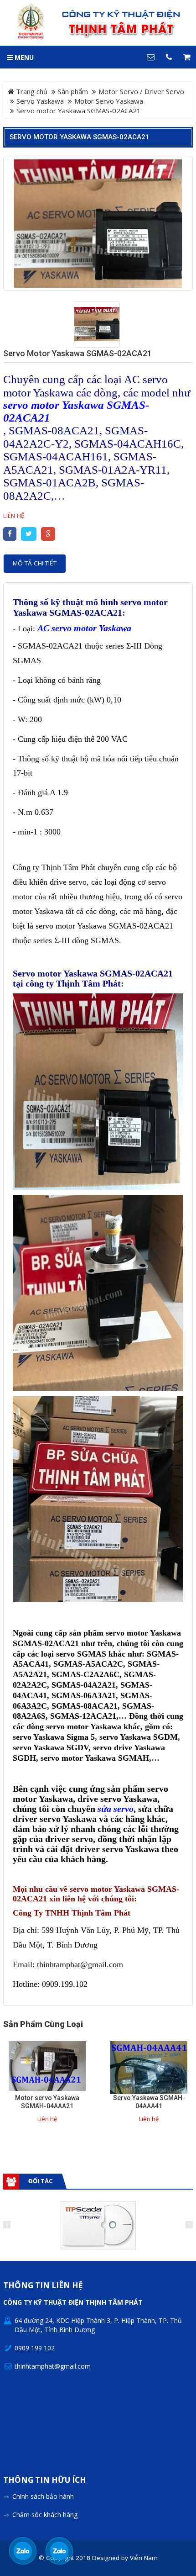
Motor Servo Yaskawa (109, 101)
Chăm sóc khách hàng (45, 2515)
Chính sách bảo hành (43, 2496)
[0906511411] (59, 2551)
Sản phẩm (73, 91)
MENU (23, 57)
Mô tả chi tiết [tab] (35, 563)
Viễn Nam (144, 2558)
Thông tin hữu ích (45, 2480)
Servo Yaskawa (40, 101)
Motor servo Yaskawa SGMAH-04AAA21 (47, 2102)
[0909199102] (23, 2551)
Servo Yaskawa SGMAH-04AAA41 (149, 2102)
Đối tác (40, 2181)
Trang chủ (31, 91)
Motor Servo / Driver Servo (141, 91)
